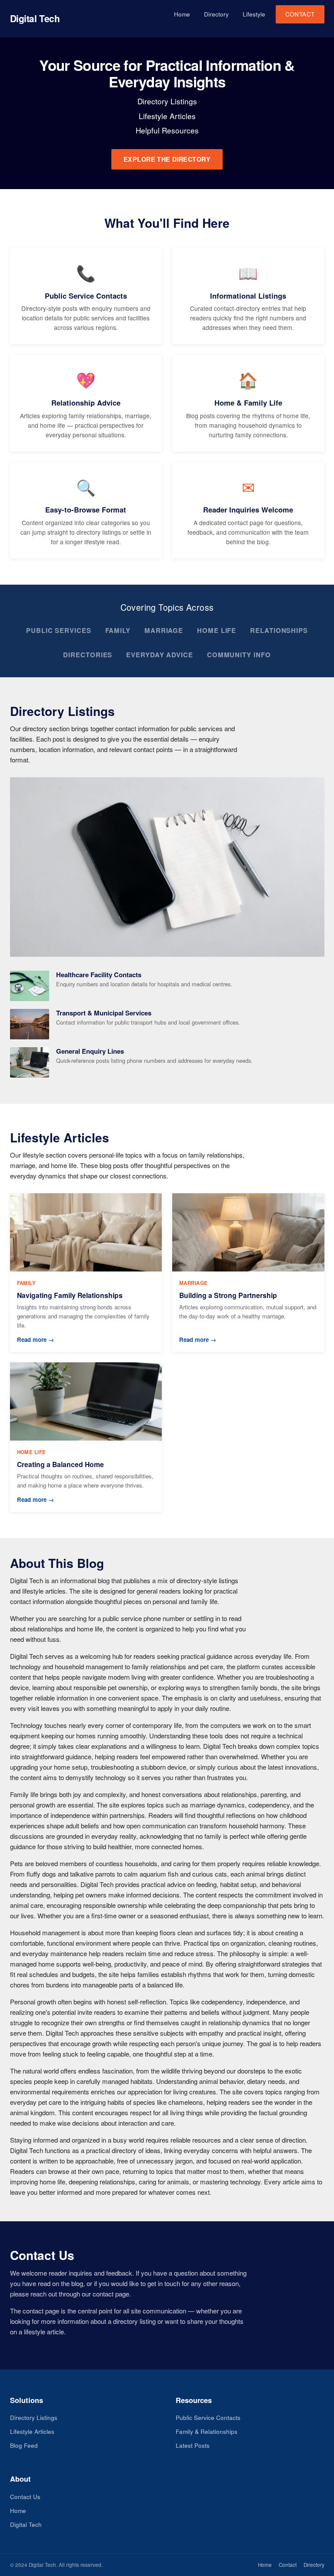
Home (182, 14)
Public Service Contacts (208, 2418)
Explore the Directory (167, 159)
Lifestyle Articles (32, 2431)
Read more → (35, 1340)
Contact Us (25, 2497)
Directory (216, 14)
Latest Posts (193, 2445)
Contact (300, 14)
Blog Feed (24, 2445)
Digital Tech (35, 18)
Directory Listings (34, 2418)
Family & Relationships (207, 2431)
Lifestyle (254, 14)
